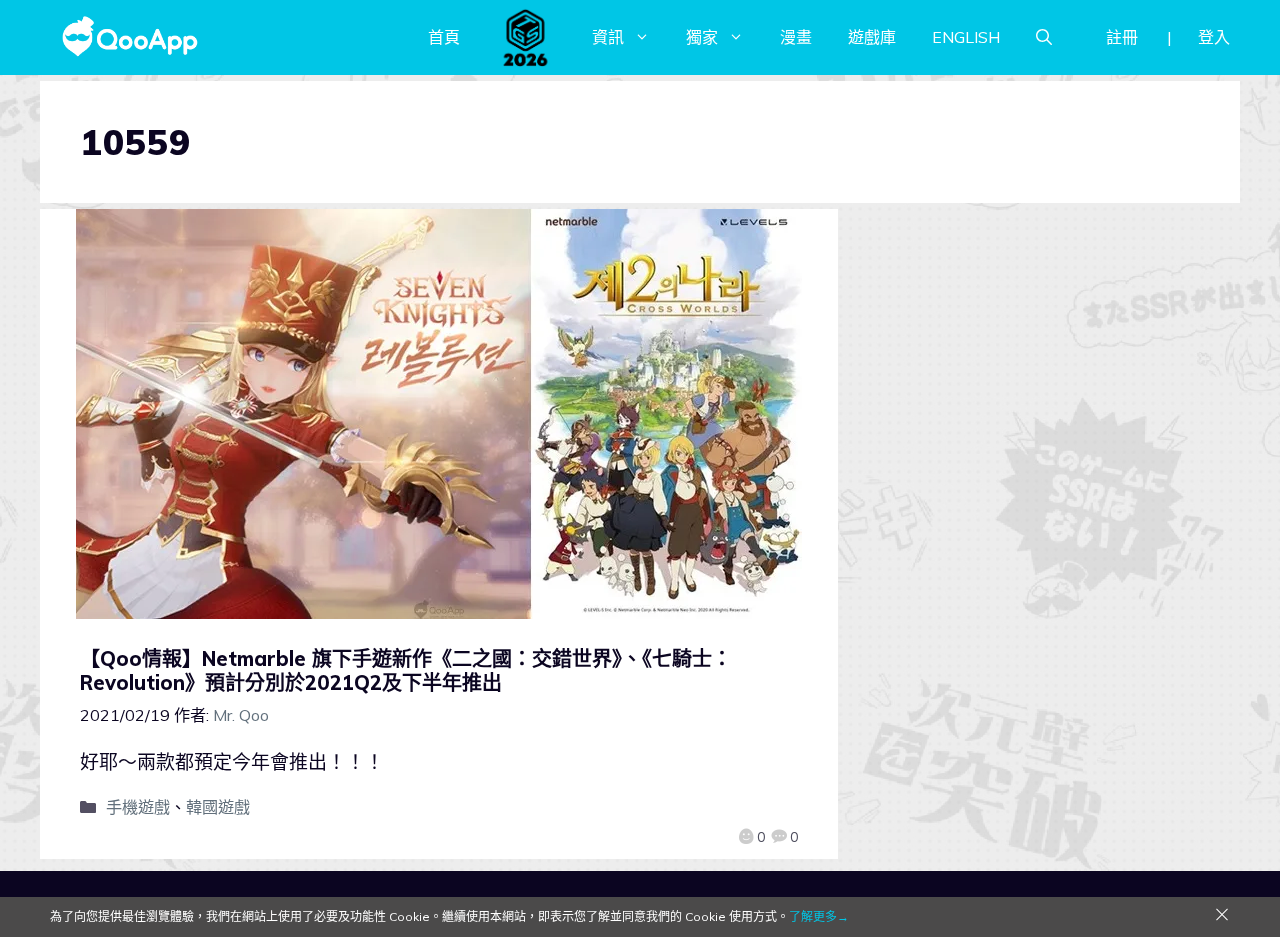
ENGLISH (966, 37)
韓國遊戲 (218, 807)
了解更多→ (819, 916)
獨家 (702, 37)
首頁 (444, 37)
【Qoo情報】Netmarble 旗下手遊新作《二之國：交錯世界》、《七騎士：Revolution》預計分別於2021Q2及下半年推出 (406, 670)
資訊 (608, 37)
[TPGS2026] (526, 37)
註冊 (1122, 37)
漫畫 (796, 37)
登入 (1214, 37)
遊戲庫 (872, 37)
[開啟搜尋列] (1044, 37)
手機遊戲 (138, 807)
